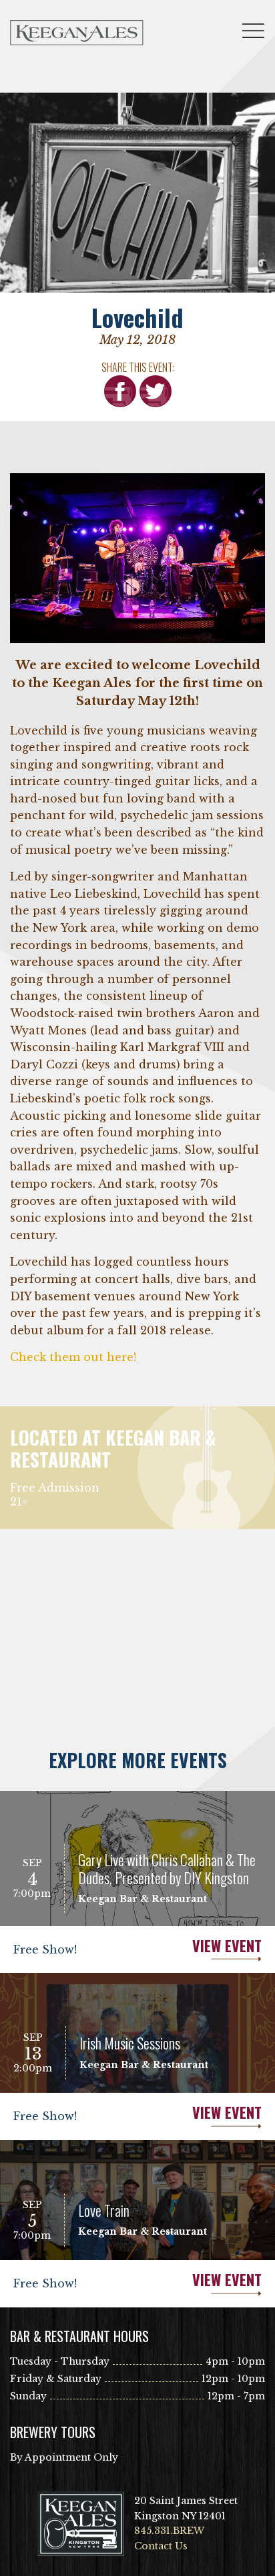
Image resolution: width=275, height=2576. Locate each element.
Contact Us (161, 2546)
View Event (227, 1946)
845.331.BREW (169, 2531)
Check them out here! (75, 1357)
